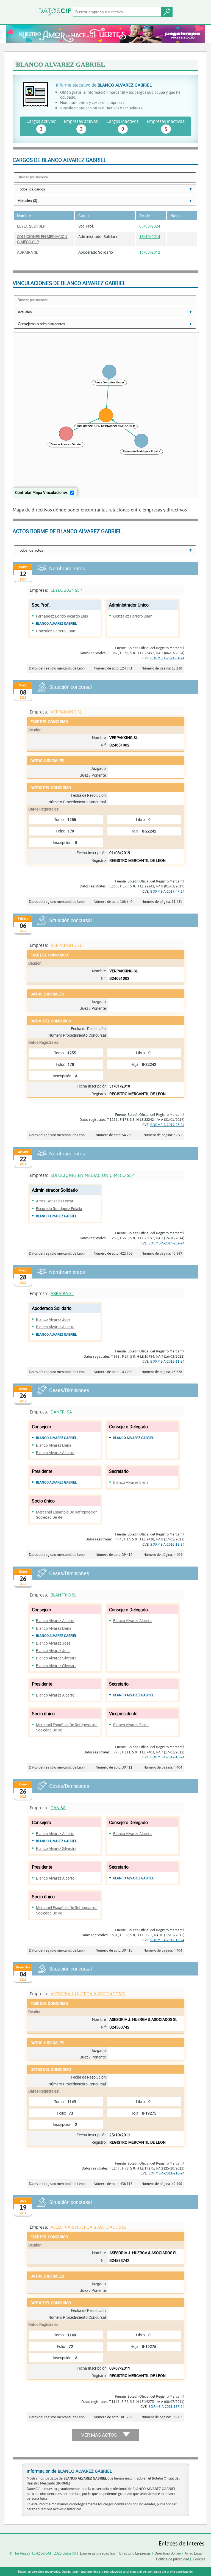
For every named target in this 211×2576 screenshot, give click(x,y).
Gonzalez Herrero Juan (56, 631)
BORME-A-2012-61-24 (167, 1361)
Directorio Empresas (135, 2553)
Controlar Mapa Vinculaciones (41, 492)
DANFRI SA (61, 1412)
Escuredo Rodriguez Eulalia (59, 1209)
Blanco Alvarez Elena (54, 1445)
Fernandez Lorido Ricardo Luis (62, 616)
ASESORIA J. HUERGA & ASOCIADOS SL (88, 1993)
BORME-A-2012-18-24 (167, 1544)
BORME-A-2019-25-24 (167, 1125)
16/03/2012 (150, 252)
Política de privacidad (173, 2559)
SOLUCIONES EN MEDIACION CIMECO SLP (92, 1175)
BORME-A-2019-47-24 (167, 891)
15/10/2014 (150, 236)
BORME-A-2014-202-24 (166, 1243)
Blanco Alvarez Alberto (55, 1327)
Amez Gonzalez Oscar (55, 1201)
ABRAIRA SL (28, 252)
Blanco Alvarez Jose (53, 1319)
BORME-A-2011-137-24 (166, 2406)
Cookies (199, 2559)
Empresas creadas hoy (98, 2553)
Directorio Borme (168, 2553)
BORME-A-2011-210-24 (166, 2173)
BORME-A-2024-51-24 (167, 658)
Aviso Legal (194, 2553)
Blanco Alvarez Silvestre (56, 1658)
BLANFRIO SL (63, 1595)
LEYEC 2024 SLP (31, 226)
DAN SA (58, 1807)
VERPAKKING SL (66, 712)
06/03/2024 (150, 226)
